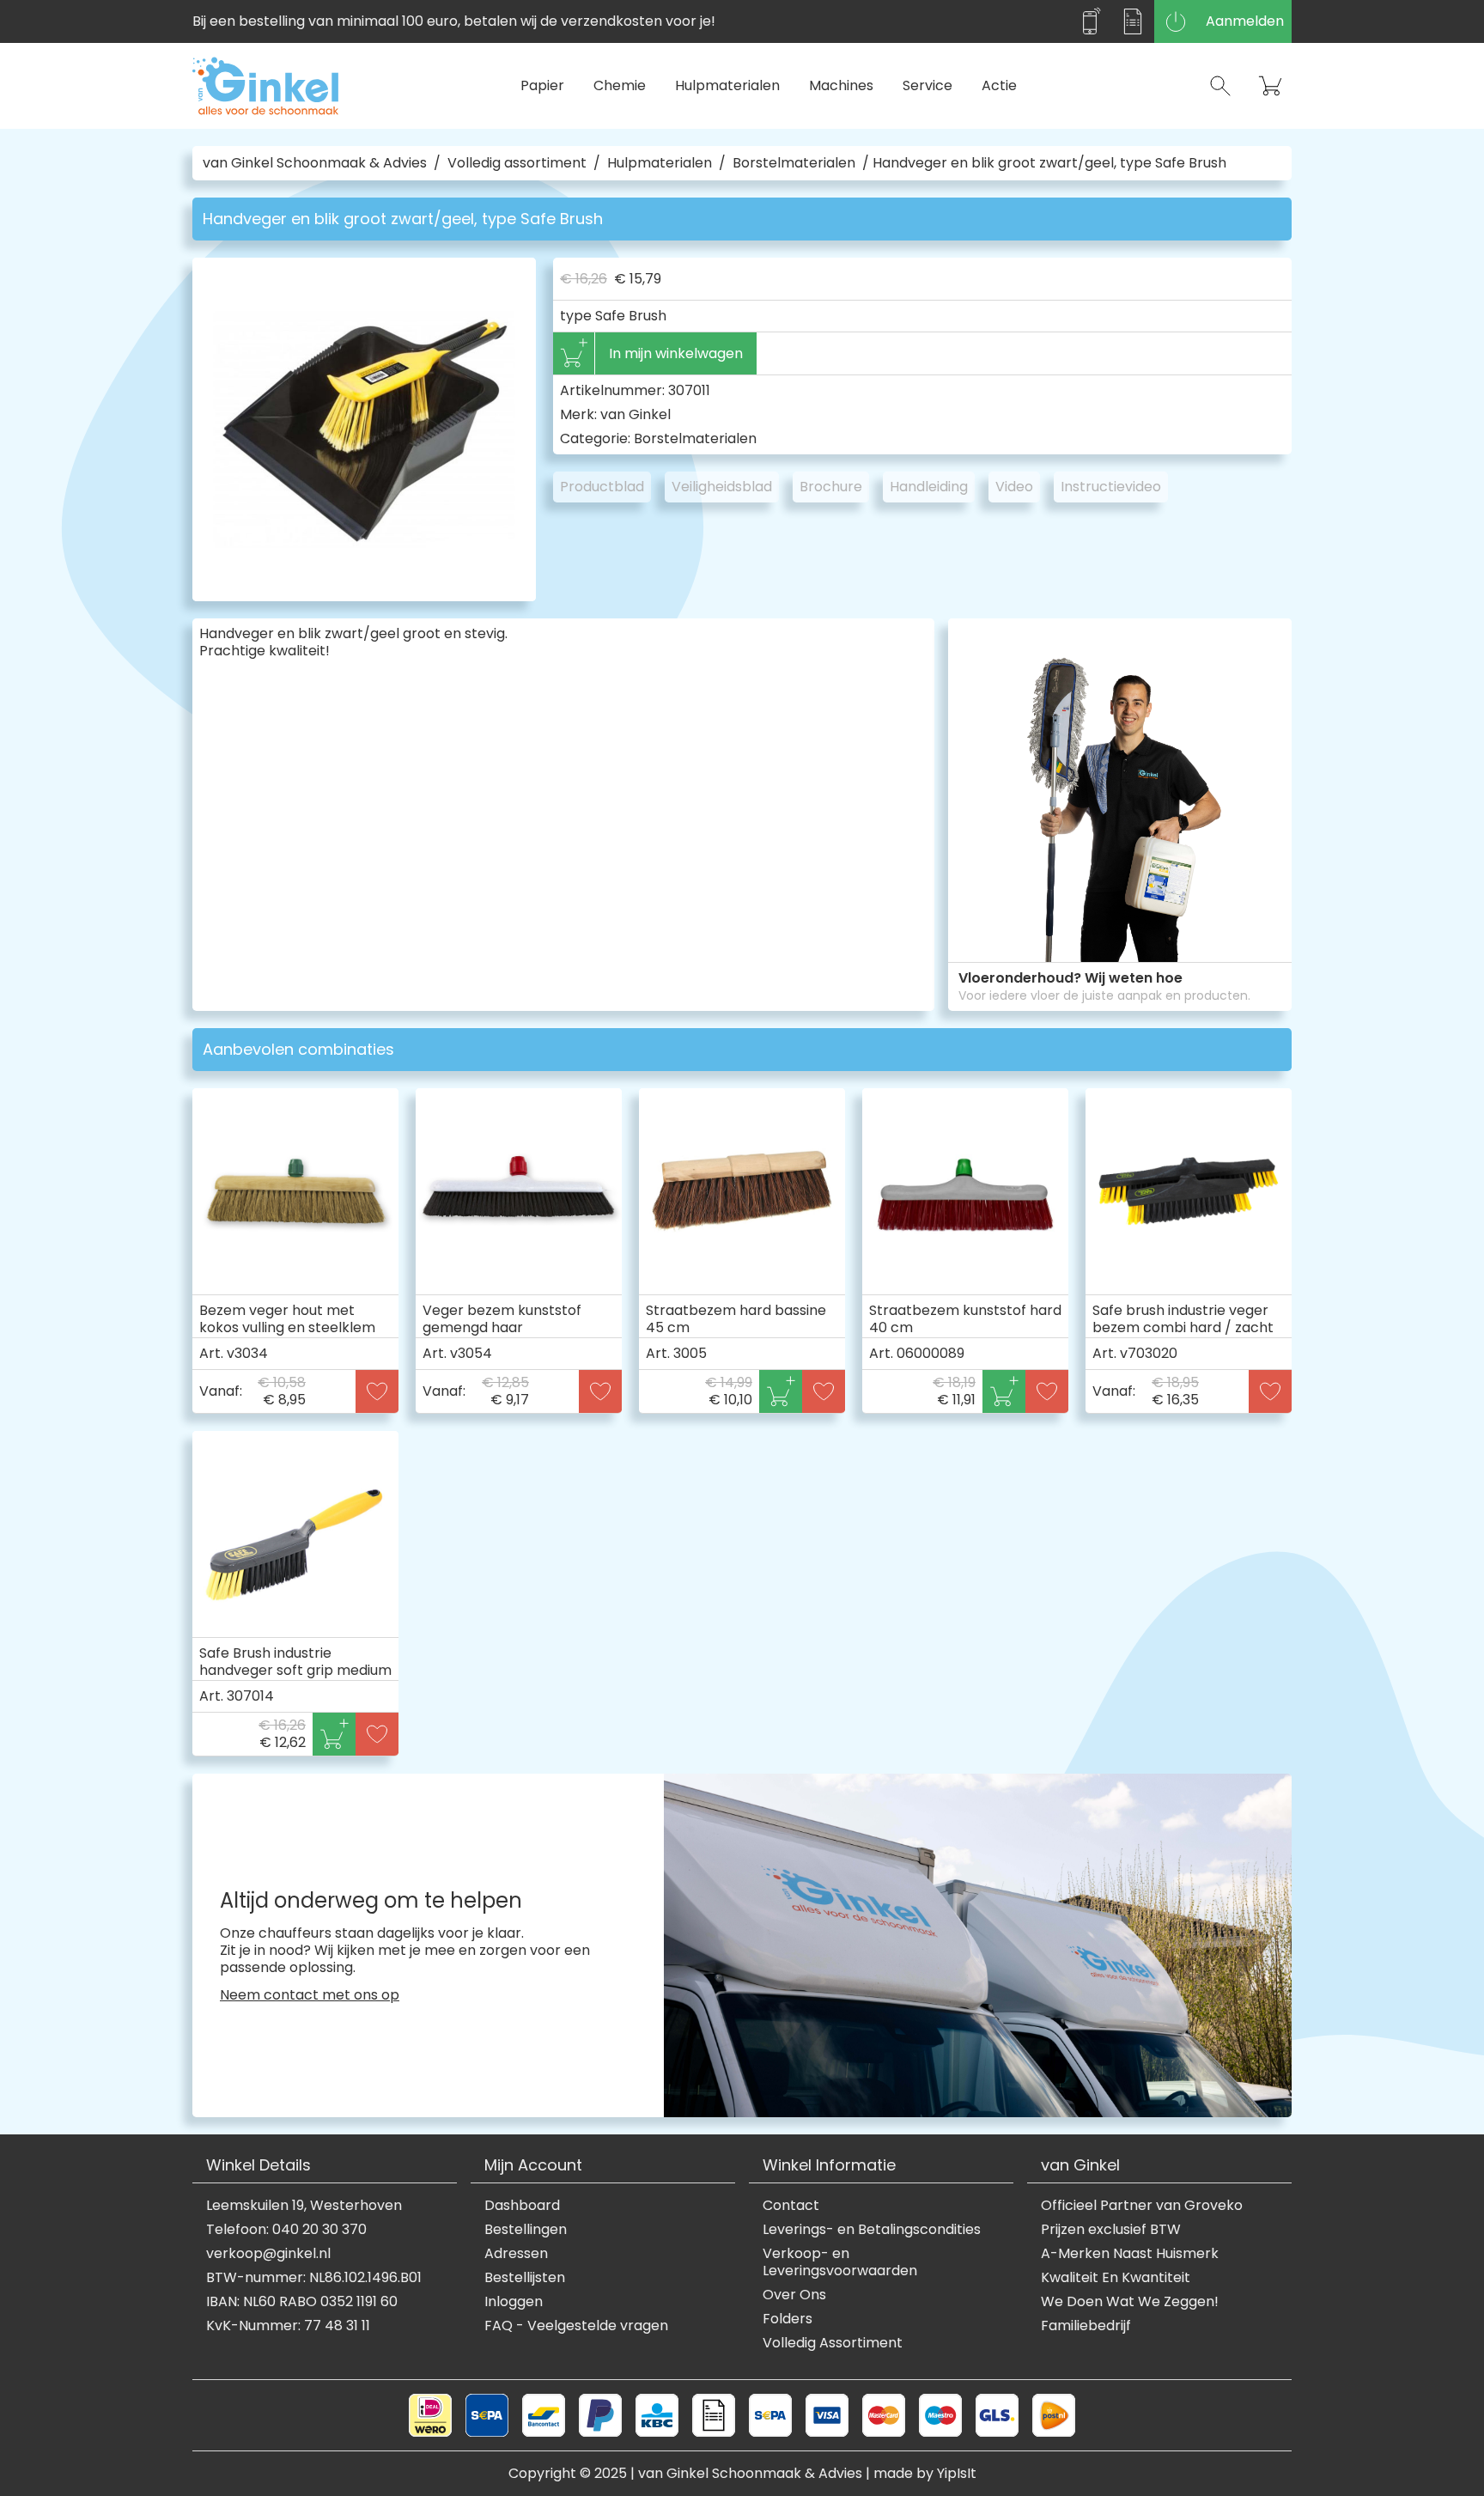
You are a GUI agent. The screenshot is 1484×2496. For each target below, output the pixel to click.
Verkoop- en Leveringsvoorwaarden (840, 2262)
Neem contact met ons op (310, 1995)
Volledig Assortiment (833, 2343)
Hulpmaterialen (727, 85)
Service (927, 85)
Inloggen (514, 2302)
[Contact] (1090, 21)
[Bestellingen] (1133, 21)
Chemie (620, 85)
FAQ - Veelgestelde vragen (576, 2326)
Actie (999, 85)
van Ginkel (636, 414)
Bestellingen (526, 2230)
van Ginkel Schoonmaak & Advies (315, 163)
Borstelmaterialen (794, 163)
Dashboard (522, 2206)
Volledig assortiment (517, 163)
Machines (841, 85)
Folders (788, 2319)
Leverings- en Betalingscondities (872, 2230)
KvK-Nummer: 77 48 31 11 (288, 2326)
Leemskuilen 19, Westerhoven (304, 2206)
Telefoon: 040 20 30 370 (286, 2230)
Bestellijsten (525, 2278)
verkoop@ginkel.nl (268, 2254)
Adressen (516, 2254)
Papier (542, 85)
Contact (791, 2206)
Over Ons (794, 2295)
